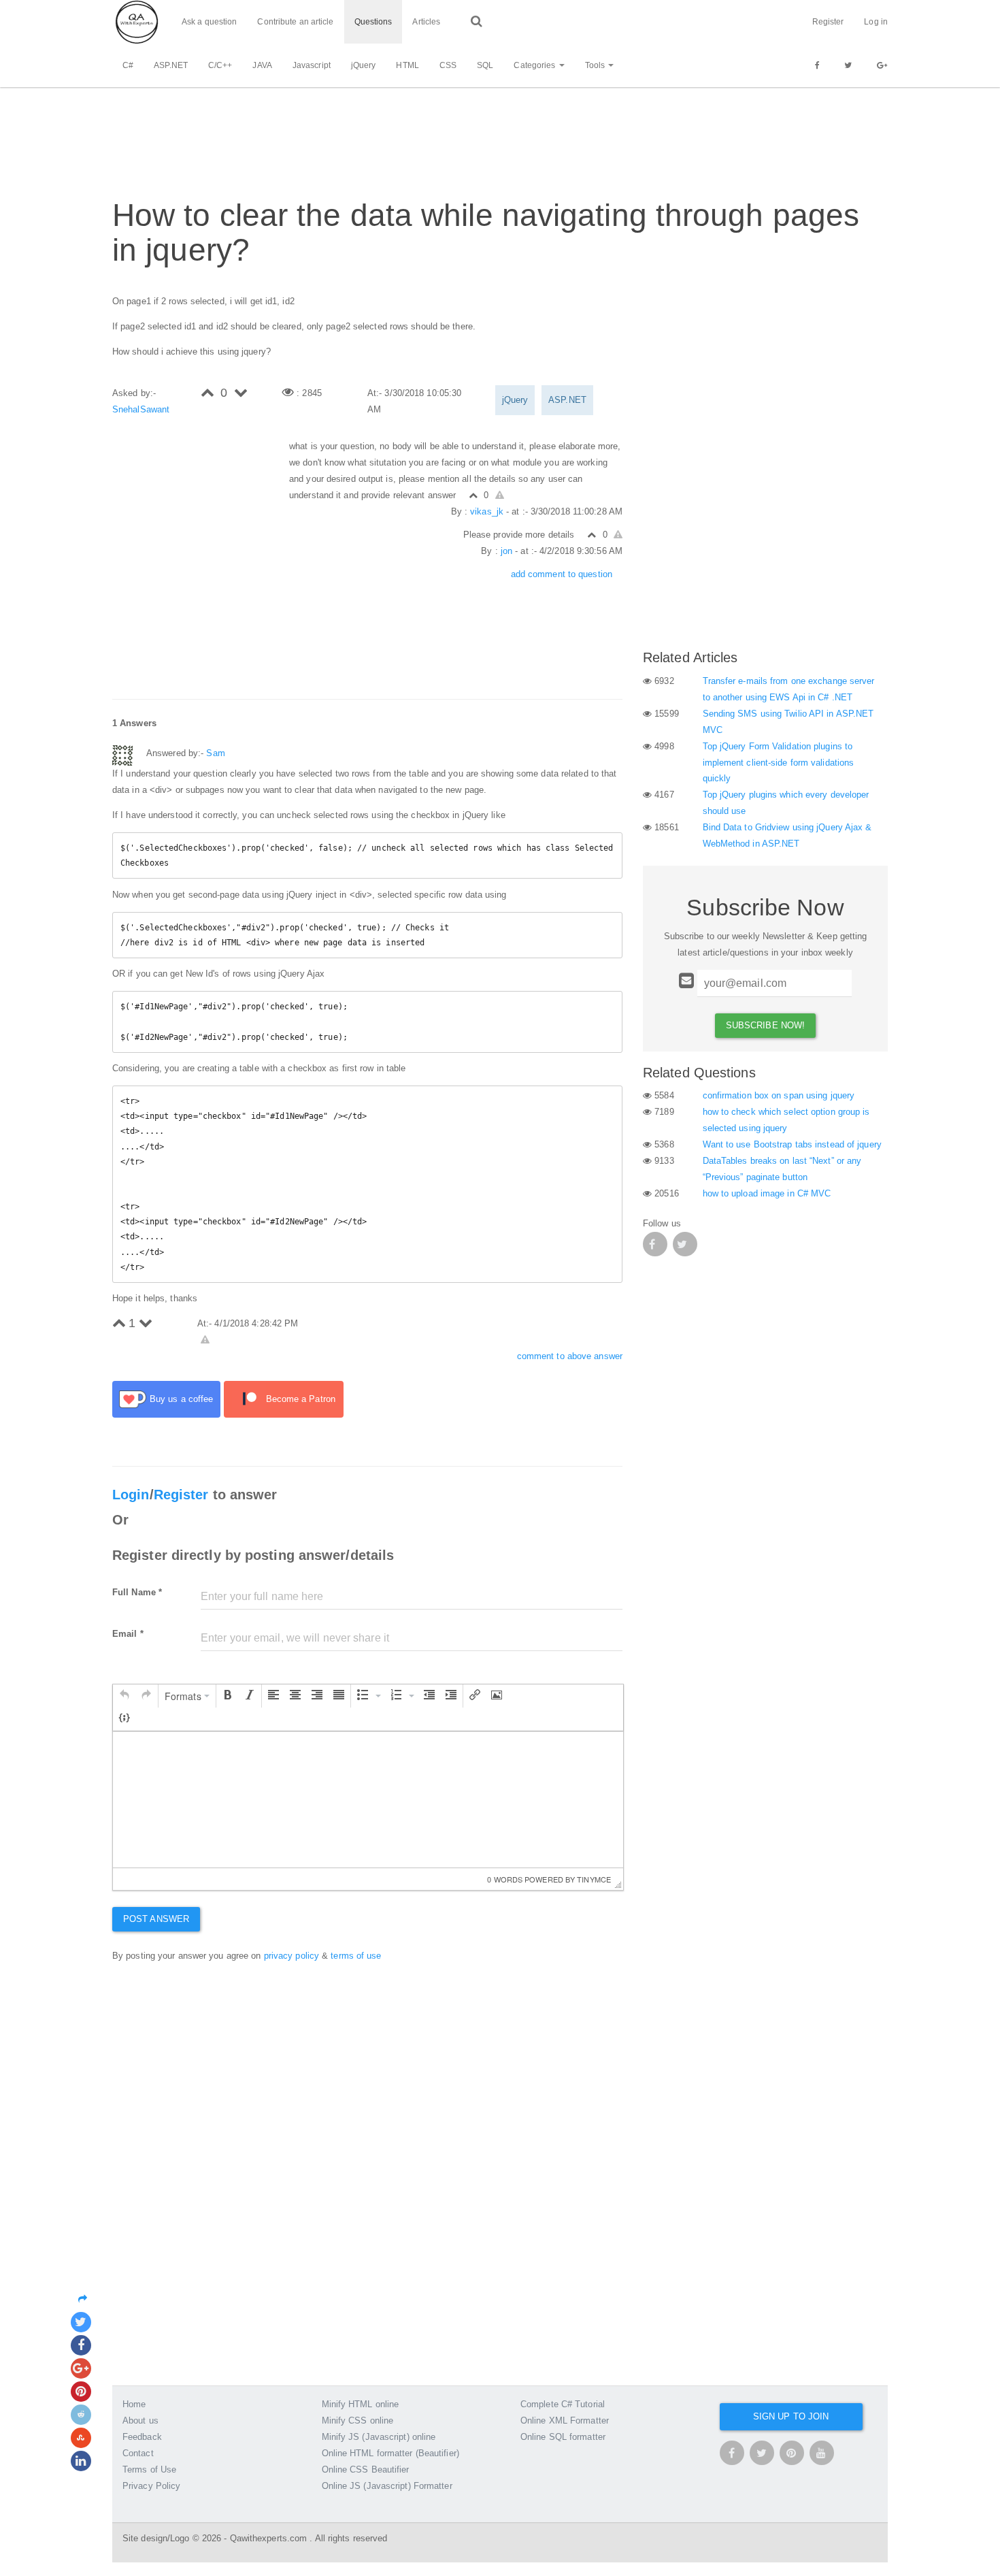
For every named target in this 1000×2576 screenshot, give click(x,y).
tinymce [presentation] (594, 1879)
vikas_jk (487, 511)
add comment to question (562, 574)
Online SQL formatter (563, 2437)
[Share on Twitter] (81, 2322)
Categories (535, 65)
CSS (448, 65)
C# (128, 65)
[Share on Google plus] (81, 2368)
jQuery (364, 65)
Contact (138, 2453)
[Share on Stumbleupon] (81, 2438)
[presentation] (124, 1696)
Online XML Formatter (565, 2420)
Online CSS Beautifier (366, 2469)
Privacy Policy (151, 2486)
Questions (373, 22)
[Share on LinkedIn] (81, 2461)
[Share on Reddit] (81, 2415)
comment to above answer (570, 1356)
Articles (426, 22)
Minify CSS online (358, 2420)
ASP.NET (171, 65)
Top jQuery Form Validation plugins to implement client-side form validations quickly (779, 763)
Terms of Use (149, 2469)
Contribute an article (295, 22)
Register (828, 22)
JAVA (262, 65)
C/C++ (220, 65)
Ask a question (209, 22)
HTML (407, 65)
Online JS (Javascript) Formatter (387, 2486)
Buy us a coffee (182, 1399)
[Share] (86, 2299)
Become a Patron (301, 1399)
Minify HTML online (361, 2404)
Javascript (312, 65)
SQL (485, 65)
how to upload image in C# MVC (767, 1193)
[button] (124, 1696)
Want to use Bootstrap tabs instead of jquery (792, 1144)
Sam (215, 753)
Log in (876, 22)
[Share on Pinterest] (81, 2392)
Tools (596, 65)
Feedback (142, 2437)
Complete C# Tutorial (563, 2404)
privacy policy (291, 1956)
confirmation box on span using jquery (779, 1095)
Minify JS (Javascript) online (379, 2437)
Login (131, 1495)
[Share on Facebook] (81, 2345)
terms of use (356, 1956)
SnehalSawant (141, 409)
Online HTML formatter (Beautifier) (390, 2453)
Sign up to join (791, 2416)
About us (140, 2420)
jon (506, 551)
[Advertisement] (360, 130)
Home (134, 2404)
